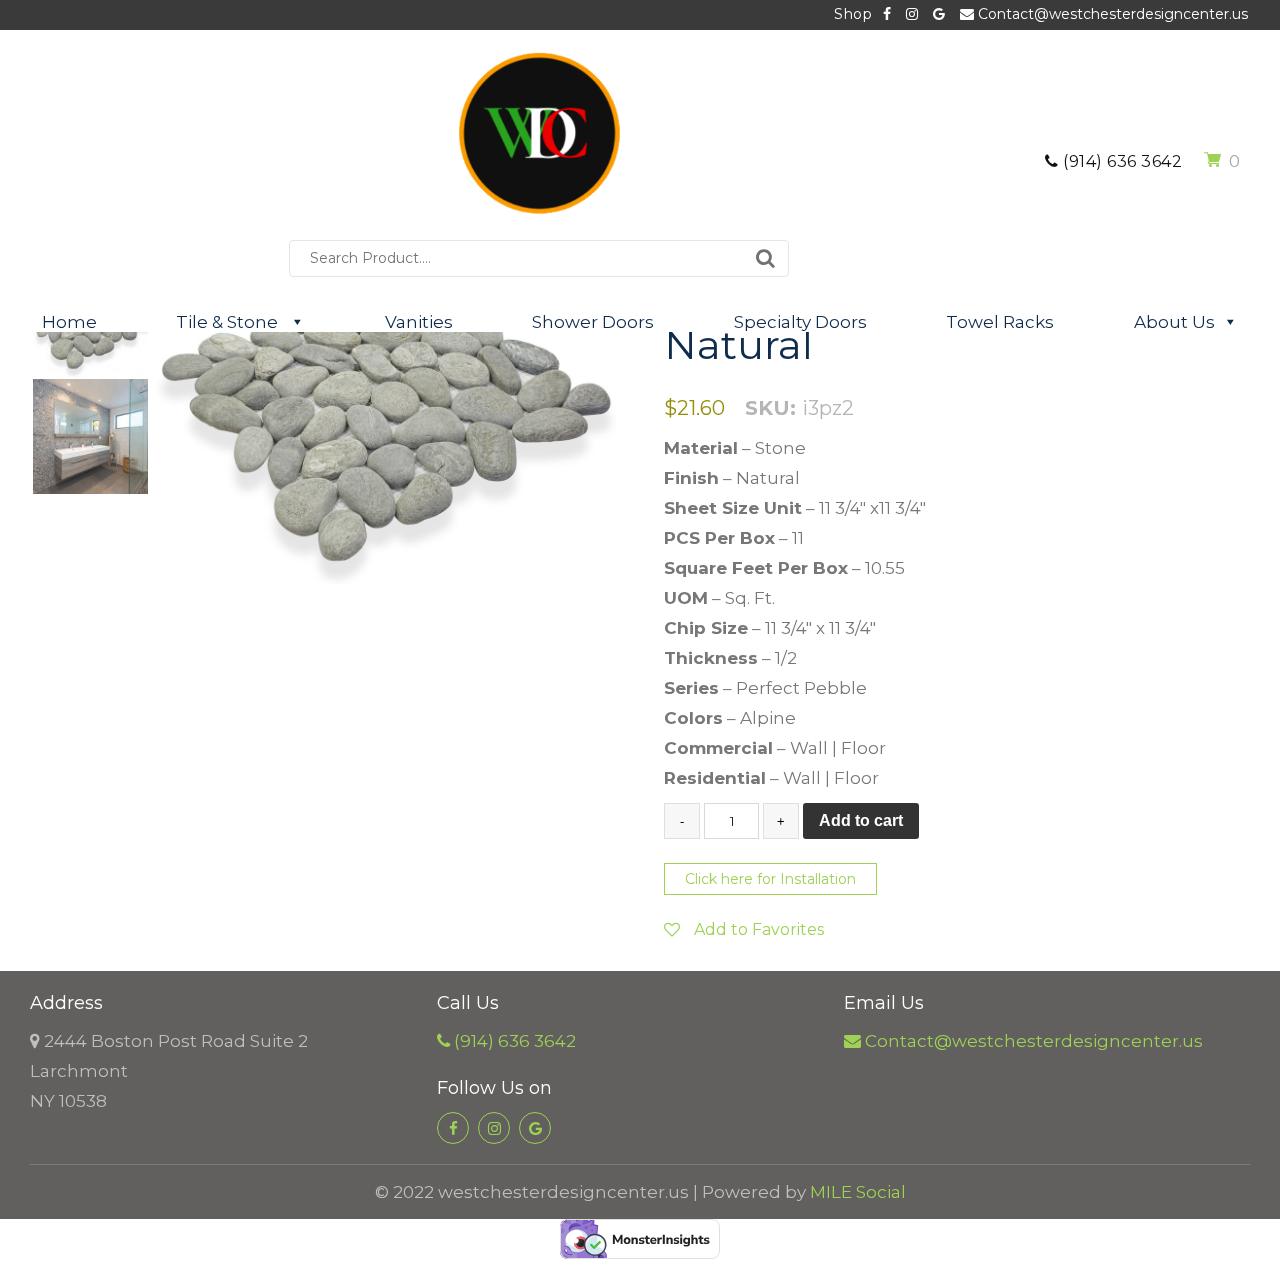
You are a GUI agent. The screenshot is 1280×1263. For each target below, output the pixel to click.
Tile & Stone (229, 322)
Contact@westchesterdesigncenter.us (1111, 14)
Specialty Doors (800, 322)
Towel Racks (1000, 322)
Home (69, 322)
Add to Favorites (757, 929)
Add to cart (861, 820)
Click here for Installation (770, 879)
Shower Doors (593, 322)
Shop (853, 14)
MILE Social (858, 1192)
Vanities (419, 322)
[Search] (765, 258)
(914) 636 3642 (1120, 161)
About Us (1174, 322)
